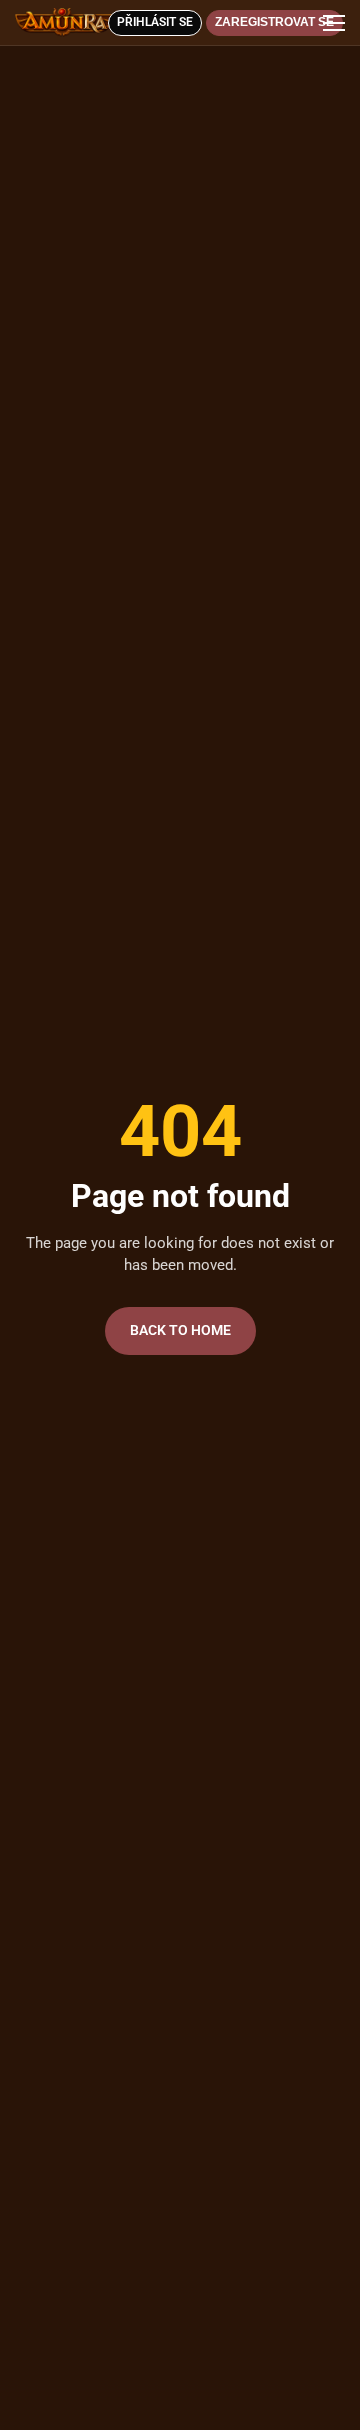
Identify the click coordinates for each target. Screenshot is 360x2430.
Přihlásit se (155, 22)
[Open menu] (331, 23)
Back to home (180, 1330)
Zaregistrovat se (274, 22)
